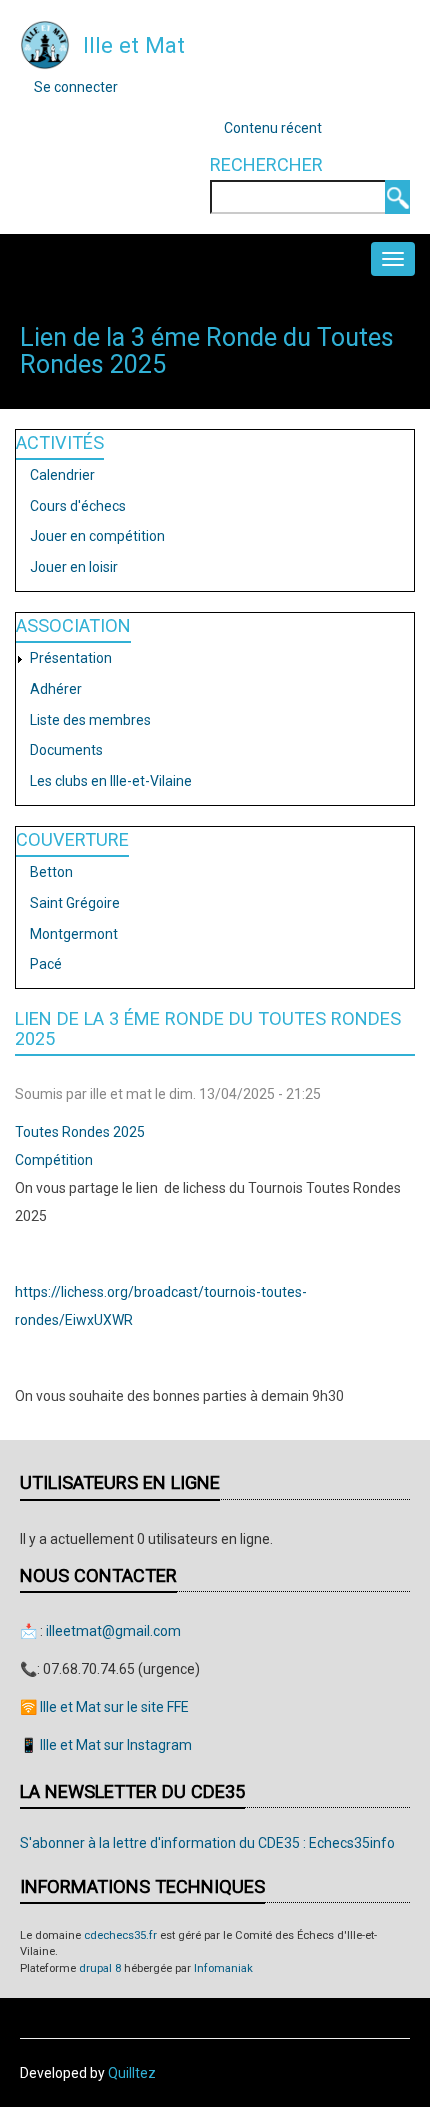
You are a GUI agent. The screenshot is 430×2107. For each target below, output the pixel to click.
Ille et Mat (134, 45)
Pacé (46, 964)
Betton (51, 872)
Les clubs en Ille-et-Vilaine (111, 781)
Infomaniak (223, 1968)
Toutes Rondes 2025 (80, 1132)
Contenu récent (273, 128)
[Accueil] (45, 44)
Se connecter (76, 87)
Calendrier (62, 475)
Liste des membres (90, 720)
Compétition (54, 1160)
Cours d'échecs (78, 506)
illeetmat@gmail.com (113, 1631)
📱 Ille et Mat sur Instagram (106, 1745)
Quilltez (132, 2073)
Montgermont (74, 934)
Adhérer (56, 689)
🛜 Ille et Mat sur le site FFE (104, 1707)
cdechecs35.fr (120, 1935)
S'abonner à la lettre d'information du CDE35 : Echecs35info (207, 1843)
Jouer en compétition (97, 536)
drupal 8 (100, 1968)
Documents (66, 750)
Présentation (71, 658)
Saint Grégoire (75, 903)
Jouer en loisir (74, 567)
